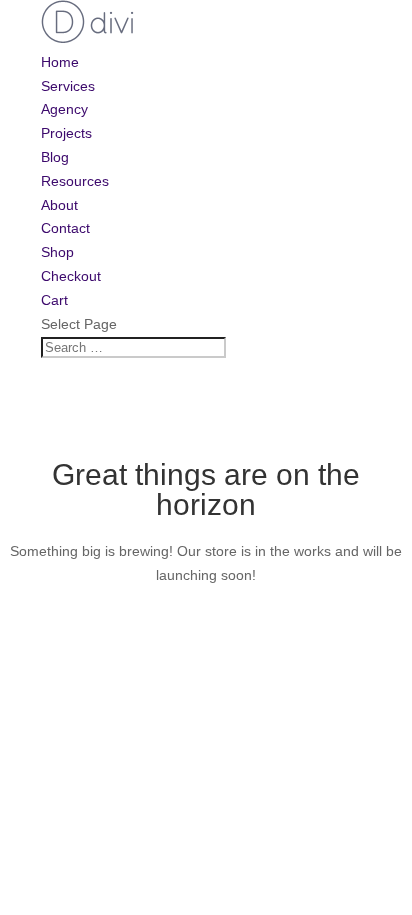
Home (60, 62)
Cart (54, 300)
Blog (55, 157)
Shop (57, 252)
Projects (66, 133)
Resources (75, 181)
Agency (64, 109)
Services (68, 86)
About (59, 205)
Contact (65, 228)
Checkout (71, 276)
